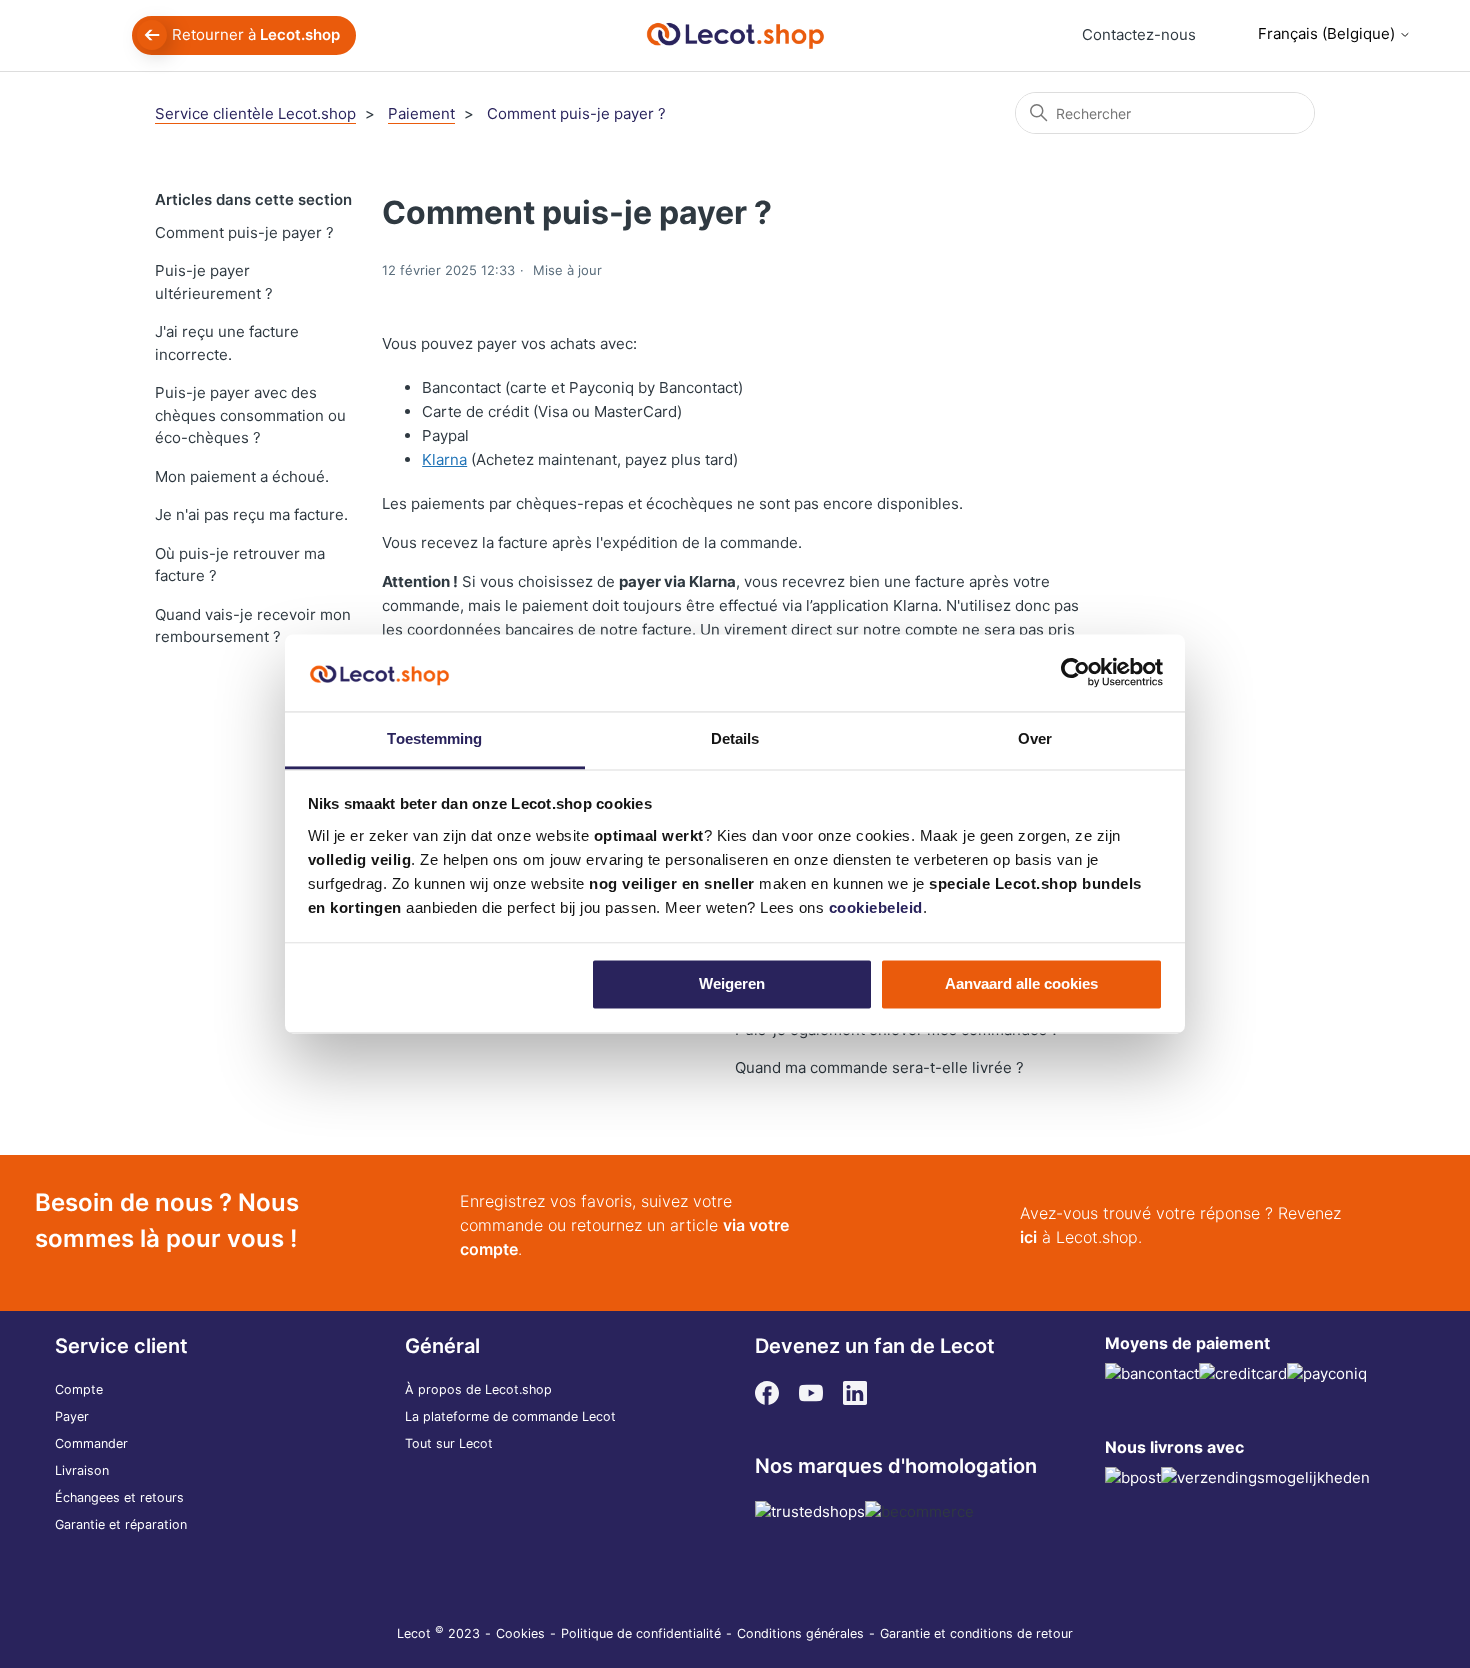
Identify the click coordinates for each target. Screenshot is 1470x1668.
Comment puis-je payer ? (576, 113)
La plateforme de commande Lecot (510, 1416)
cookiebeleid (876, 907)
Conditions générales (800, 1633)
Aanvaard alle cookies (1021, 984)
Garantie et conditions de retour (976, 1633)
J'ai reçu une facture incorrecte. (227, 343)
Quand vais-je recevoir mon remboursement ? (253, 626)
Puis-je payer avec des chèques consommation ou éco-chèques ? (250, 415)
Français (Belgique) (1328, 33)
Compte (79, 1389)
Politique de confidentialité (641, 1633)
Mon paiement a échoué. (242, 476)
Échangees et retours (119, 1497)
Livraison (82, 1470)
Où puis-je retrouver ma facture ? (240, 565)
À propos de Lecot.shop (478, 1389)
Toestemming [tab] (434, 738)
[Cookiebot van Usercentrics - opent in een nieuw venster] (1075, 673)
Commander (91, 1443)
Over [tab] (1035, 738)
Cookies (520, 1633)
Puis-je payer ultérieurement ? (214, 282)
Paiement (421, 113)
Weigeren (732, 984)
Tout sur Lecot (449, 1443)
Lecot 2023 (438, 1633)
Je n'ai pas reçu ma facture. (251, 514)
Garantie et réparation (121, 1524)
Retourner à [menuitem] (256, 34)
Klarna (444, 459)
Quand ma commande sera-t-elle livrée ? (879, 1067)
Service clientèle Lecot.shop (255, 113)
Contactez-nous (1139, 34)
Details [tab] (735, 738)
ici (1028, 1237)
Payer (72, 1416)
